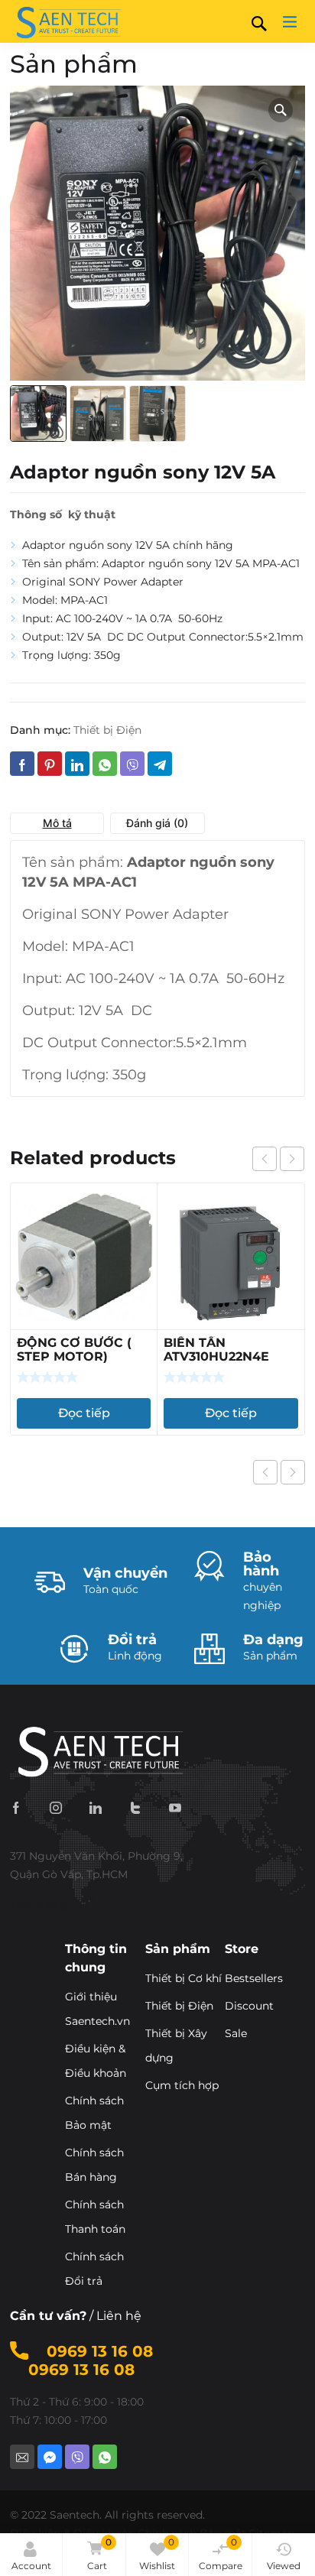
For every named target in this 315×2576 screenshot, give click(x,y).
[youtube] (175, 1807)
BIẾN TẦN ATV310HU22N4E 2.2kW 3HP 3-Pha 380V (218, 1363)
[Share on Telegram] (160, 764)
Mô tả (57, 823)
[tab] (57, 823)
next (292, 1159)
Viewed (284, 2566)
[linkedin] (96, 1807)
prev (265, 1159)
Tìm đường (39, 1905)
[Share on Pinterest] (50, 764)
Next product (293, 1472)
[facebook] (16, 1807)
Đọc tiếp (84, 1413)
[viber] (77, 2457)
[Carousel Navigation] (278, 1159)
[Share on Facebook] (22, 764)
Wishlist (157, 2554)
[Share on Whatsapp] (105, 764)
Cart (99, 2554)
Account (31, 2566)
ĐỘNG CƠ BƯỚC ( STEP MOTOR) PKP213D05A (74, 1356)
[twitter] (135, 1807)
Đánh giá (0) (157, 823)
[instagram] (56, 1807)
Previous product (265, 1472)
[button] (281, 110)
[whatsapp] (105, 2457)
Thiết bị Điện (107, 730)
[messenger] (50, 2457)
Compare (221, 2554)
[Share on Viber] (132, 764)
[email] (22, 2457)
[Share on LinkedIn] (77, 764)
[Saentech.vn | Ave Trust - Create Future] (67, 21)
